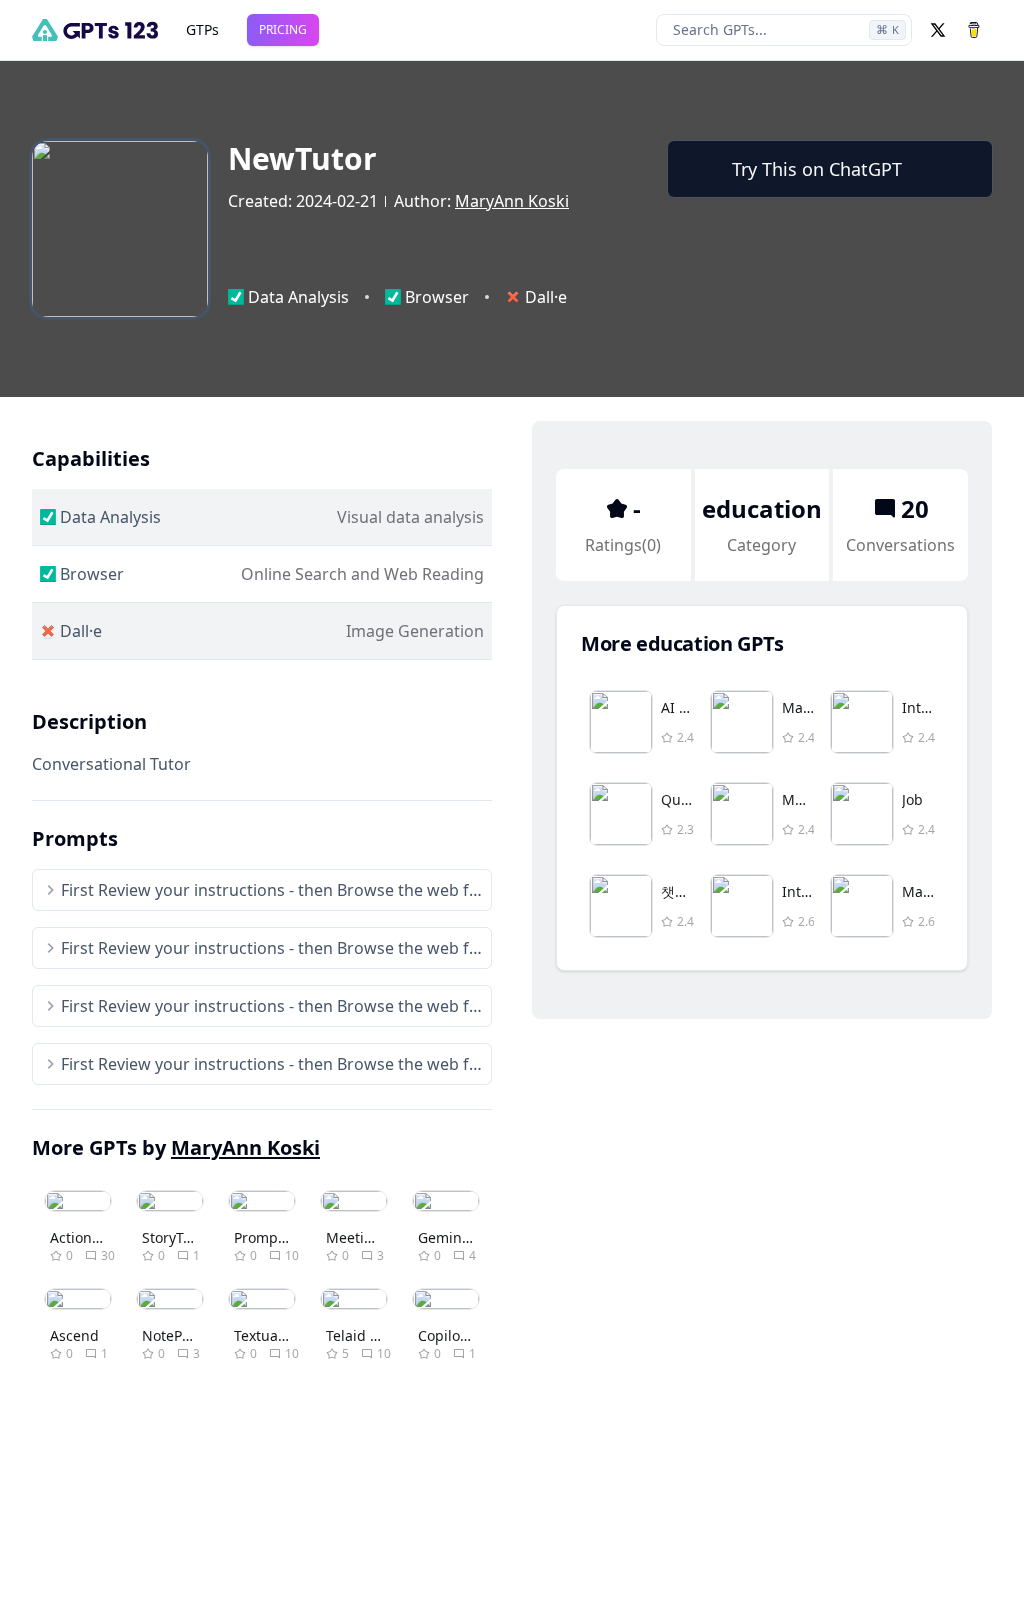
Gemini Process (469, 1237)
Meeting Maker (377, 1237)
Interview (933, 707)
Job (912, 799)
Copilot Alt (452, 1335)
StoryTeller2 (181, 1237)
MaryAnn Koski (512, 201)
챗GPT (681, 891)
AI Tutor (687, 707)
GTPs (202, 29)
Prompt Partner (285, 1237)
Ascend (74, 1335)
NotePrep (173, 1335)
